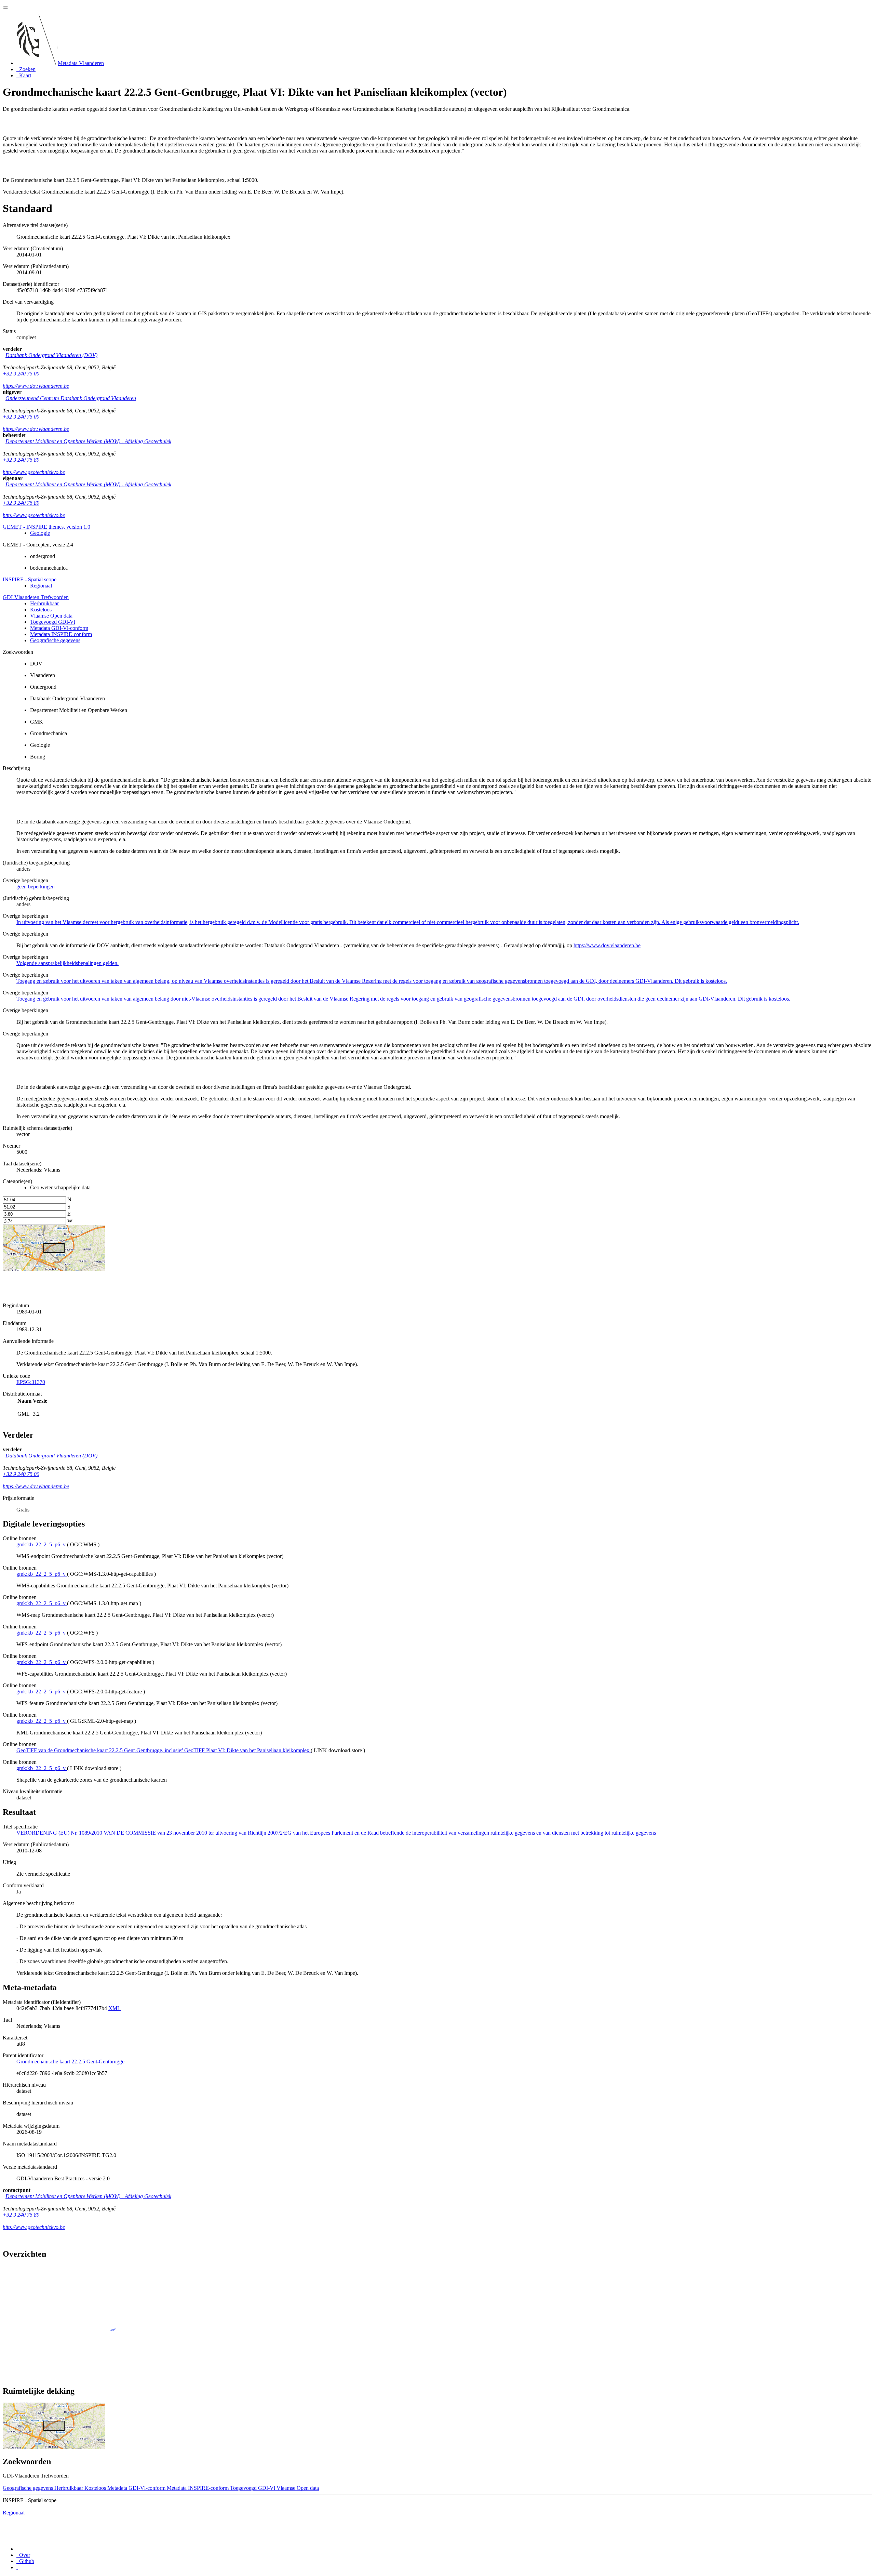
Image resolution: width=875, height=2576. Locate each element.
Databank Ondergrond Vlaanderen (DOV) (51, 355)
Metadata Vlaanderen (81, 63)
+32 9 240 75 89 (21, 460)
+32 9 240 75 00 (21, 374)
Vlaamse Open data (51, 616)
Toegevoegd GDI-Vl (53, 622)
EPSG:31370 (31, 1382)
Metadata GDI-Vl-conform (59, 628)
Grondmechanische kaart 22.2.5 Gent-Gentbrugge (70, 2062)
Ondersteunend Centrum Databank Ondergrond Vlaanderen (71, 398)
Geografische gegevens (55, 640)
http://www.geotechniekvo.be (34, 472)
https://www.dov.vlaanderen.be (36, 386)
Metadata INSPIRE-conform (61, 634)
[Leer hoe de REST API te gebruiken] (17, 2567)
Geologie (40, 533)
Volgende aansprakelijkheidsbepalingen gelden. (68, 963)
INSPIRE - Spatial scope (30, 579)
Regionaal (41, 586)
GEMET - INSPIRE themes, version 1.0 (46, 527)
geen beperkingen (36, 887)
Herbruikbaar (44, 603)
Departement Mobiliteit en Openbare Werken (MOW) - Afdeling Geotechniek (88, 441)
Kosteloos (41, 610)
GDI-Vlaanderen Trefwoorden (36, 597)
